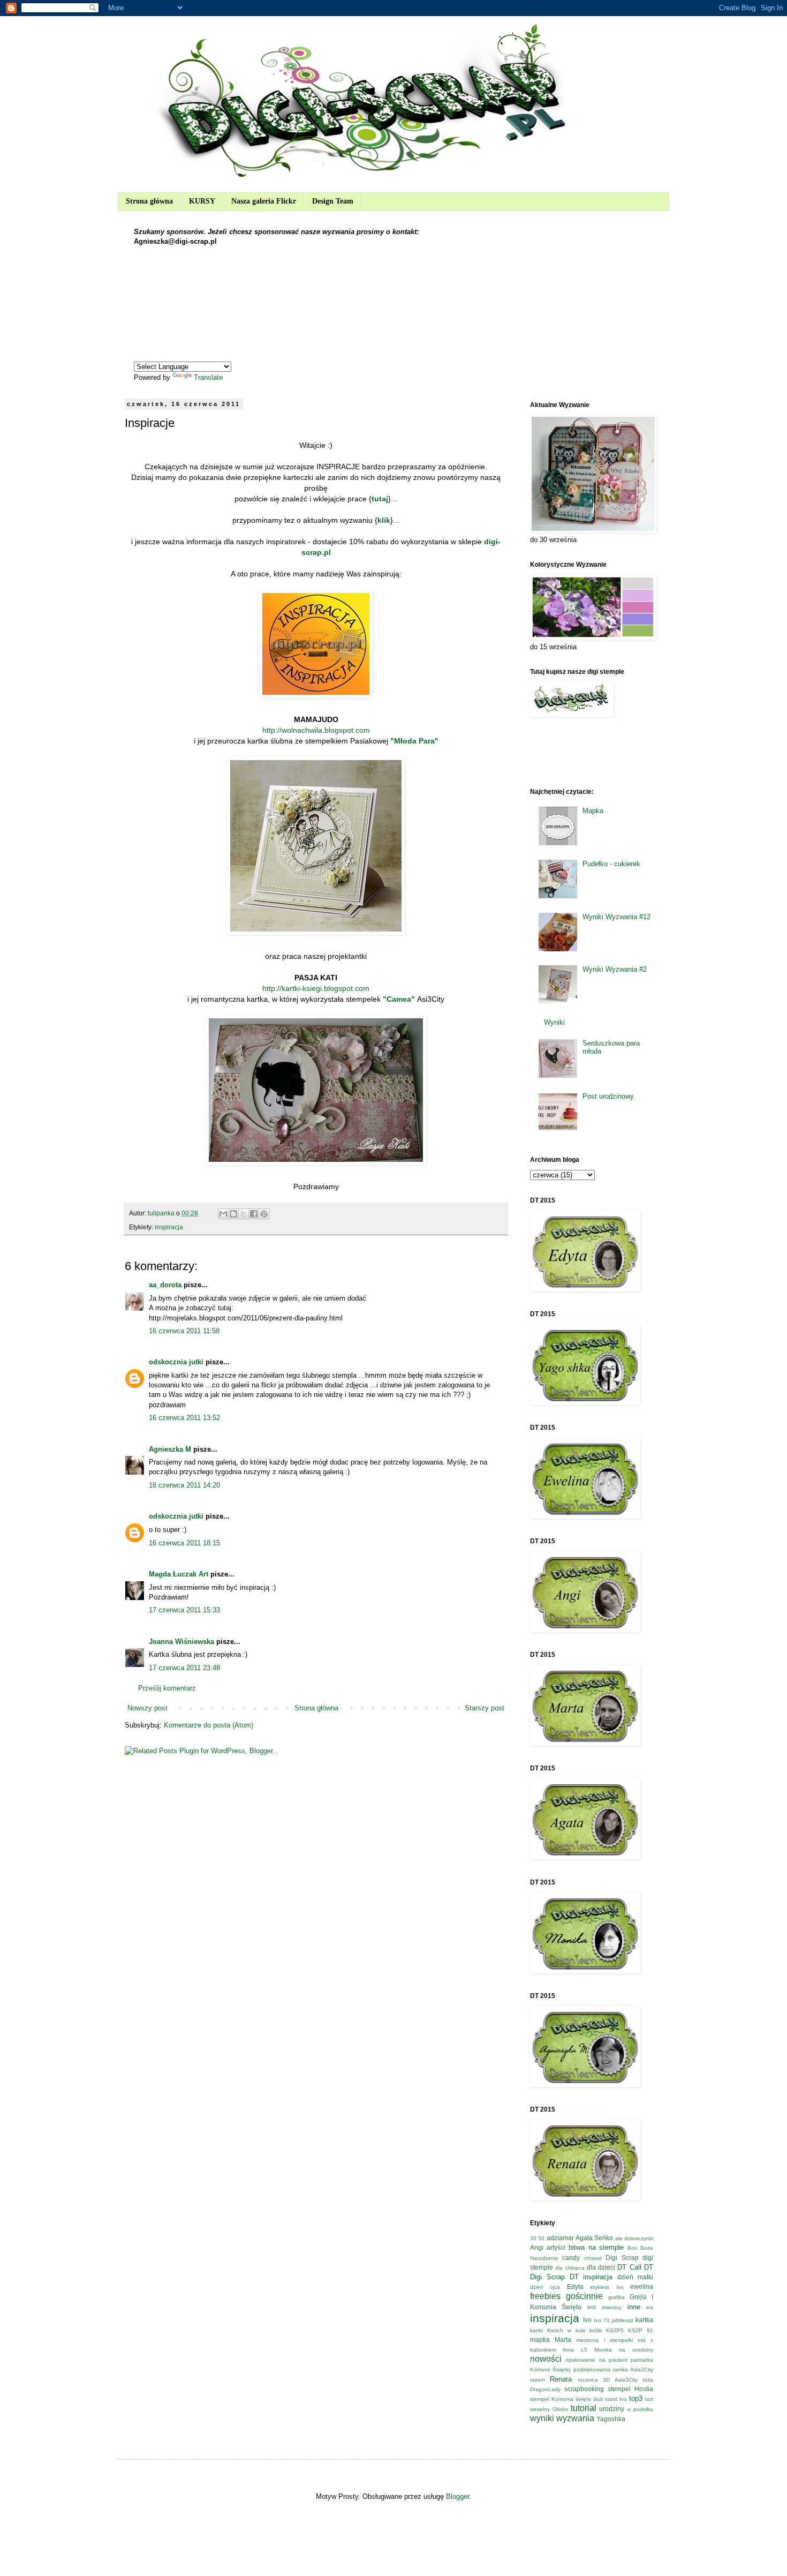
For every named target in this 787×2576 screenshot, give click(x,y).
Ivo (587, 2320)
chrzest (593, 2258)
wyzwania (575, 2418)
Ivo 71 (602, 2320)
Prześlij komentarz (167, 1688)
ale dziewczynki (634, 2238)
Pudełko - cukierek (611, 864)
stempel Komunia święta (561, 2399)
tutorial (584, 2408)
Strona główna (149, 201)
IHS (592, 2307)
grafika (616, 2297)
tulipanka (162, 1213)
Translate (208, 377)
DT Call (629, 2267)
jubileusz (623, 2320)
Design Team (333, 201)
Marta (563, 2340)
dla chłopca (570, 2268)
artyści (556, 2247)
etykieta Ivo (607, 2287)
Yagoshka (611, 2419)
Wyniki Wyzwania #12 (616, 917)
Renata (561, 2379)
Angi (537, 2247)
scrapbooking (584, 2389)
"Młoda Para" (414, 741)
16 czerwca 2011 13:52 (184, 1418)
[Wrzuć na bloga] (233, 1214)
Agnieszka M (170, 1449)
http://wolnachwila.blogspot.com (316, 730)
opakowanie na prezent (596, 2360)
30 (533, 2238)
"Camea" (400, 999)
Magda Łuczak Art (179, 1574)
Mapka (593, 811)
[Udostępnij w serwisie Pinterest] (264, 1214)
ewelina (642, 2286)
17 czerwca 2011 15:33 (184, 1610)
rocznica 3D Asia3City (608, 2380)
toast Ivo (616, 2399)
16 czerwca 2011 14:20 (184, 1485)
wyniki (542, 2418)
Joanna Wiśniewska (181, 1642)
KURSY (202, 201)
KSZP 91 (641, 2330)
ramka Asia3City (633, 2370)
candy (571, 2258)
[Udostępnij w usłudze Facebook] (254, 1214)
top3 (636, 2398)
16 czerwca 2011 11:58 (184, 1331)
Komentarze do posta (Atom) (209, 1725)
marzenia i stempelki (604, 2340)
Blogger (457, 2496)
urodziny (612, 2409)
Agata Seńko (594, 2238)
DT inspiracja (591, 2277)
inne (634, 2307)
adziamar (560, 2238)
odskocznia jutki (176, 1362)
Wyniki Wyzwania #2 (615, 969)
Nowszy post (147, 1708)
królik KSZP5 (607, 2330)
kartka (644, 2320)
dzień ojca (545, 2287)
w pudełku (640, 2409)
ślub (598, 2399)
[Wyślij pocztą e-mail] (223, 1214)
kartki (536, 2330)
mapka (540, 2340)
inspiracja (169, 1227)
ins (650, 2307)
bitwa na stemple (596, 2247)
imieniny (612, 2307)
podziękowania (592, 2370)
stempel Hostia (630, 2389)
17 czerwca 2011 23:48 (184, 1668)
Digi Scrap (622, 2258)
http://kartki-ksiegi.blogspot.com (316, 988)
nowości (546, 2359)
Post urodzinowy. (609, 1096)
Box (632, 2248)
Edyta (575, 2286)
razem (538, 2380)
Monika (603, 2350)
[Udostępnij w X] (244, 1214)
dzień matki (635, 2277)
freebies (545, 2296)
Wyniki (554, 1022)
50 (541, 2238)
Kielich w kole (566, 2330)
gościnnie (584, 2296)
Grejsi (638, 2297)
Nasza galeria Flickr (264, 201)
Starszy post (485, 1708)
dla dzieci (601, 2267)
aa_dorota (165, 1285)
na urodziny (636, 2350)
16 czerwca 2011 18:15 (184, 1543)
